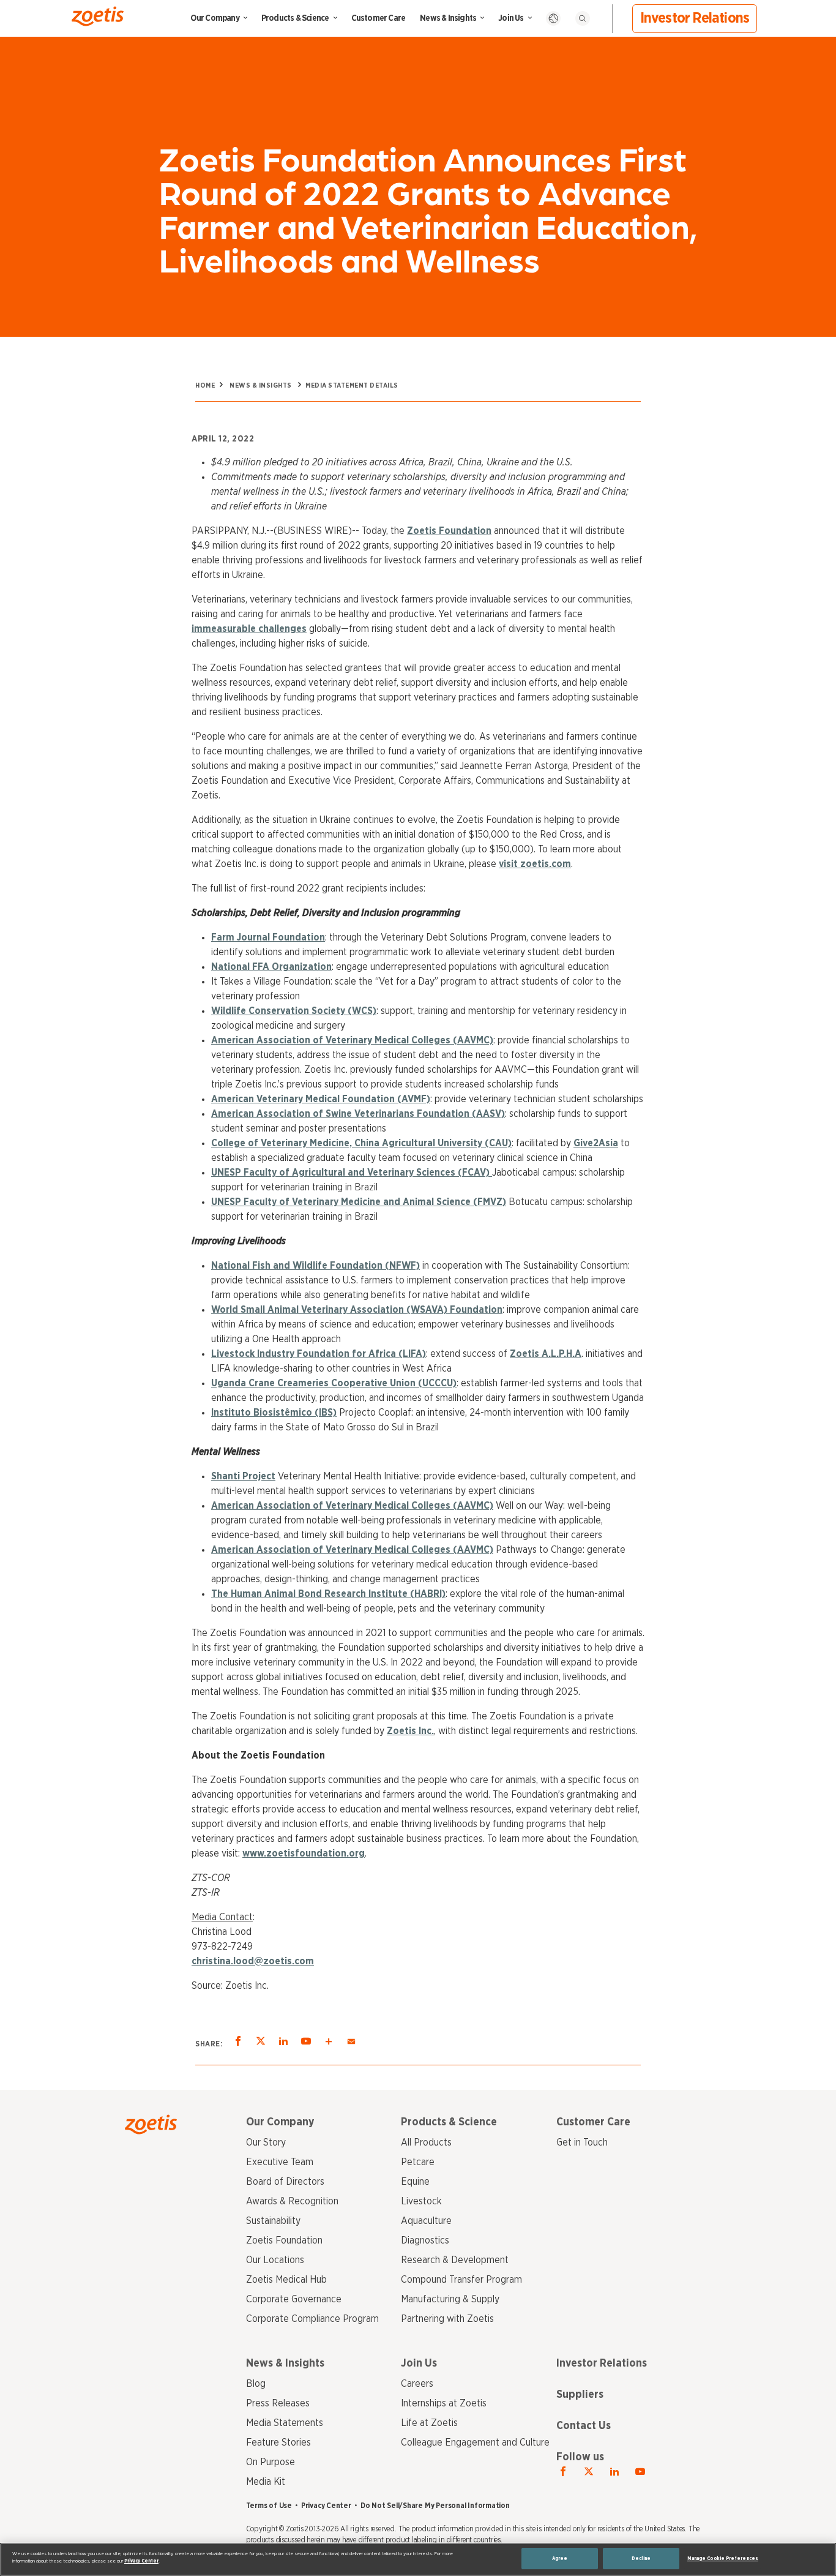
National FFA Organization (271, 967)
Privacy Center (326, 2506)
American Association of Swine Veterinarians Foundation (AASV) (358, 1114)
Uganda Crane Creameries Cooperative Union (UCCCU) (334, 1383)
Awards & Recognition (292, 2201)
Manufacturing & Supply (450, 2299)
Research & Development (455, 2260)
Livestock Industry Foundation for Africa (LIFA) (319, 1354)
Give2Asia (596, 1143)
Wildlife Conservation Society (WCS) (294, 1011)
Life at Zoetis (429, 2423)
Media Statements (285, 2423)
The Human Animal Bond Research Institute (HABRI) (328, 1594)
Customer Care (379, 18)
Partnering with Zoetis (447, 2319)
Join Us (511, 18)
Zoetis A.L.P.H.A (546, 1354)
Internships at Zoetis (444, 2403)
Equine (415, 2182)
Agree (560, 2559)
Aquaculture (426, 2221)
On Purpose (271, 2462)
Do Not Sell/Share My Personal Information (435, 2506)
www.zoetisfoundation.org (304, 1853)
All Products (426, 2142)
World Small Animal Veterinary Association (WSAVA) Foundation (357, 1310)
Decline (641, 2559)
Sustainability (273, 2221)
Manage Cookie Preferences (723, 2559)
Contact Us (584, 2426)
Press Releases (278, 2403)
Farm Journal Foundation (268, 937)
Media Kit (266, 2482)
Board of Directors (285, 2182)
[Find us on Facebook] (563, 2472)
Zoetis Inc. (410, 1731)
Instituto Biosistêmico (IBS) (274, 1413)
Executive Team (280, 2162)
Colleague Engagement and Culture (475, 2443)
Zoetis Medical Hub (286, 2280)
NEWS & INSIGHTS (261, 385)
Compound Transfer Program (461, 2280)
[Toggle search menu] (583, 18)
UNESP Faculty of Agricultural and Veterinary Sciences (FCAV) (352, 1173)
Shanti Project (243, 1476)
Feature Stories (278, 2443)
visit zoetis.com (535, 864)
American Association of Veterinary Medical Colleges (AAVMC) (352, 1040)
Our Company (215, 18)
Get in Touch (582, 2142)
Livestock (421, 2201)
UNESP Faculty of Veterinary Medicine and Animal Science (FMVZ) (359, 1202)
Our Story (266, 2142)
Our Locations (275, 2260)
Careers (417, 2384)
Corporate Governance (294, 2299)
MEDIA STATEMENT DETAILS (352, 385)
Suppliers (580, 2395)
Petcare (418, 2162)
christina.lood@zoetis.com (253, 1961)
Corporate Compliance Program (312, 2319)
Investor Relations (695, 18)
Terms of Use (269, 2506)
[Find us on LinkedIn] (614, 2472)
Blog (256, 2384)
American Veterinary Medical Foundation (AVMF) (321, 1099)
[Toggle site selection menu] (553, 18)
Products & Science (295, 18)
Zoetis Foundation (449, 531)
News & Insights (448, 18)
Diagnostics (425, 2240)
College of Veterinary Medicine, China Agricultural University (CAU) (361, 1143)
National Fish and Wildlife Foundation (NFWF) (315, 1266)
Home (205, 385)
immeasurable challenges (249, 629)
